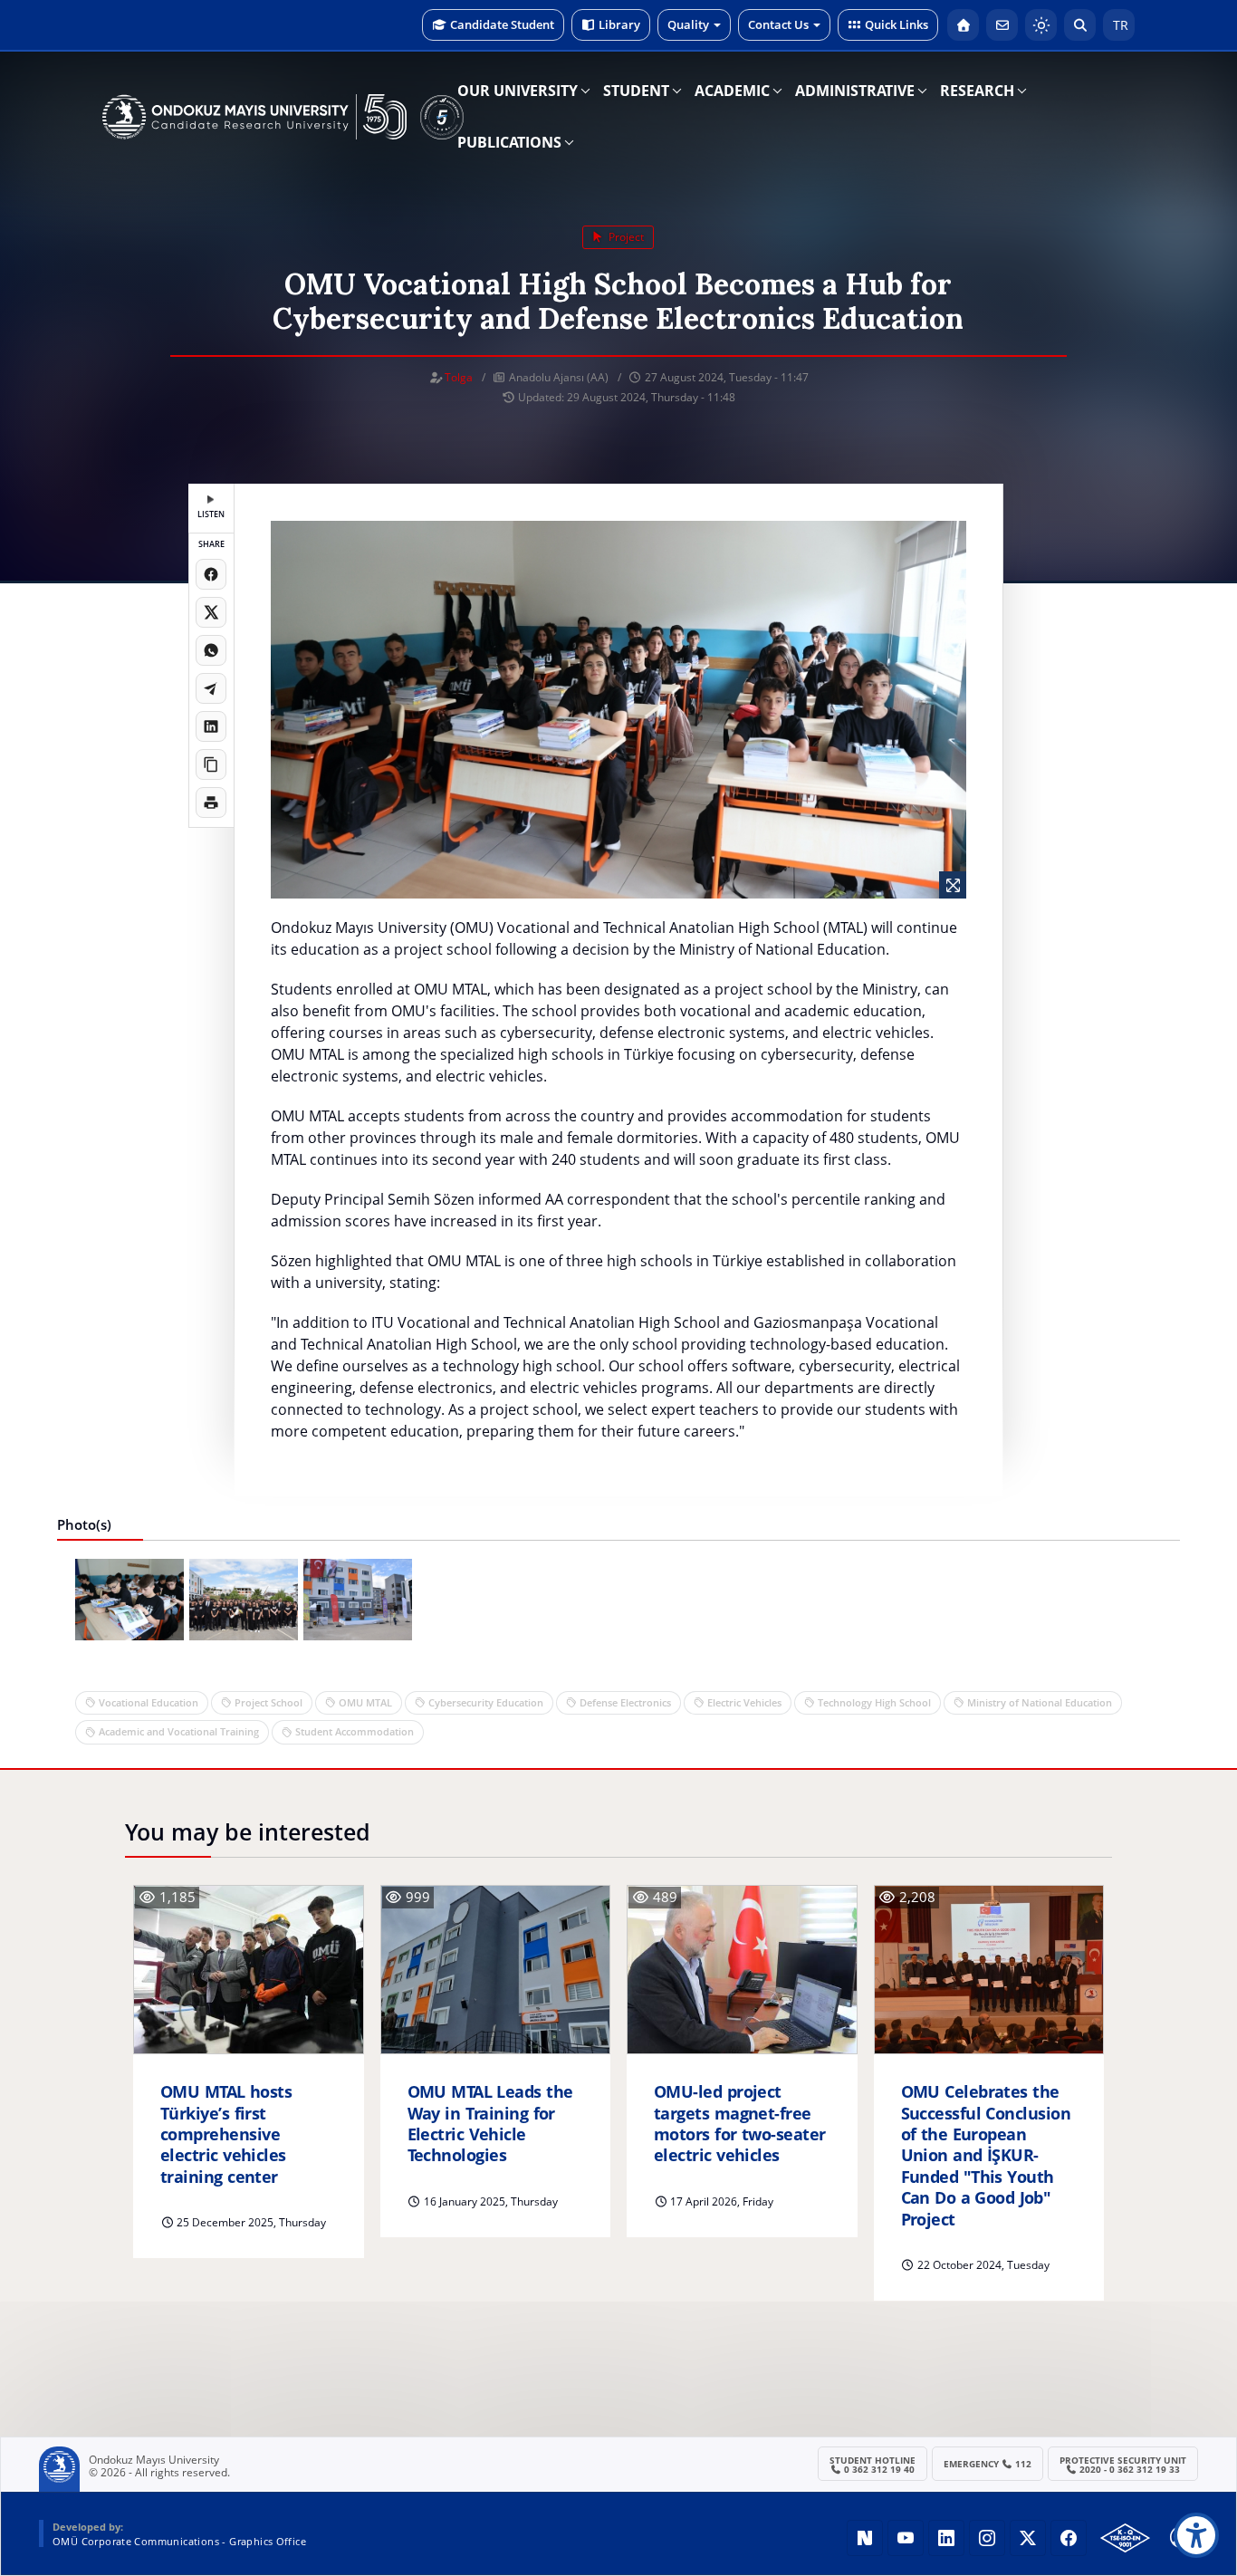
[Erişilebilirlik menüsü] (1196, 2535)
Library (619, 24)
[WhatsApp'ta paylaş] (211, 650)
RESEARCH (977, 91)
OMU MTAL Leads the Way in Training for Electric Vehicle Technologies (490, 2124)
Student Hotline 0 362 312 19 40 (873, 2465)
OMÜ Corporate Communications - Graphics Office (179, 2541)
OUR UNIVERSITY (518, 91)
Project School (268, 1702)
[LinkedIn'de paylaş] (211, 726)
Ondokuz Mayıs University (154, 2460)
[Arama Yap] (1080, 25)
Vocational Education (149, 1702)
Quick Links (897, 24)
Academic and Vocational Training (179, 1731)
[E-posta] (1002, 25)
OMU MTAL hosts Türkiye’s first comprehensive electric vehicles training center (226, 2134)
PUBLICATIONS (509, 142)
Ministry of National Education (1040, 1702)
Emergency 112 (988, 2464)
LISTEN (211, 514)
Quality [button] (688, 24)
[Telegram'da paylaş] (211, 688)
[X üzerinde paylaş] (211, 612)
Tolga (459, 377)
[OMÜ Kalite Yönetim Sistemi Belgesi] (1125, 2538)
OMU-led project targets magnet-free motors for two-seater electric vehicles (739, 2124)
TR (1119, 25)
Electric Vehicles (744, 1702)
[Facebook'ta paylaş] (211, 574)
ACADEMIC (732, 91)
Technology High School (874, 1702)
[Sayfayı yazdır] (211, 803)
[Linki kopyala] (211, 764)
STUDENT (636, 91)
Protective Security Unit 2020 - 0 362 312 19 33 (1123, 2465)
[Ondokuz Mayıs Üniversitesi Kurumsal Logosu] (254, 116)
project (625, 237)
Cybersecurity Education (486, 1702)
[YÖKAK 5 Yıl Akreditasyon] (442, 116)
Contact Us (778, 24)
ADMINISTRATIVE (855, 91)
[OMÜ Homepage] (963, 25)
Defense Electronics (625, 1702)
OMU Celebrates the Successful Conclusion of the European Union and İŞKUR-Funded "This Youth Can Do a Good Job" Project (986, 2155)
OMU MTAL (365, 1702)
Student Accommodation (355, 1731)
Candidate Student (502, 24)
